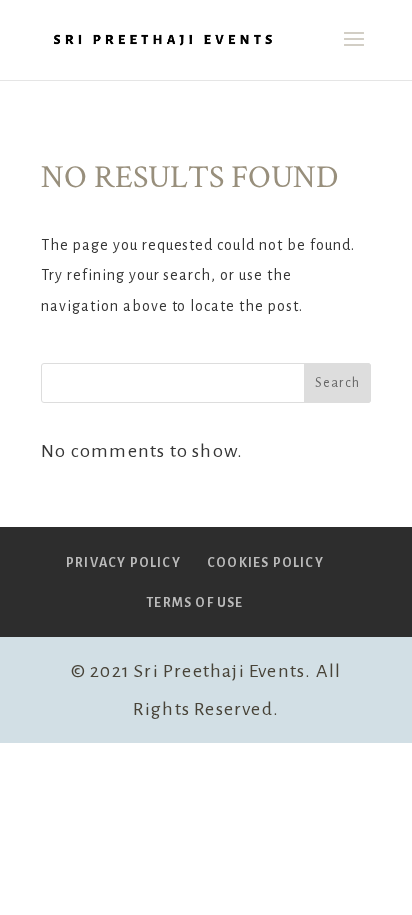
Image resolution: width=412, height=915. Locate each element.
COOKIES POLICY (265, 563)
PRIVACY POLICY (123, 563)
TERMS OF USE (194, 603)
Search (337, 383)
